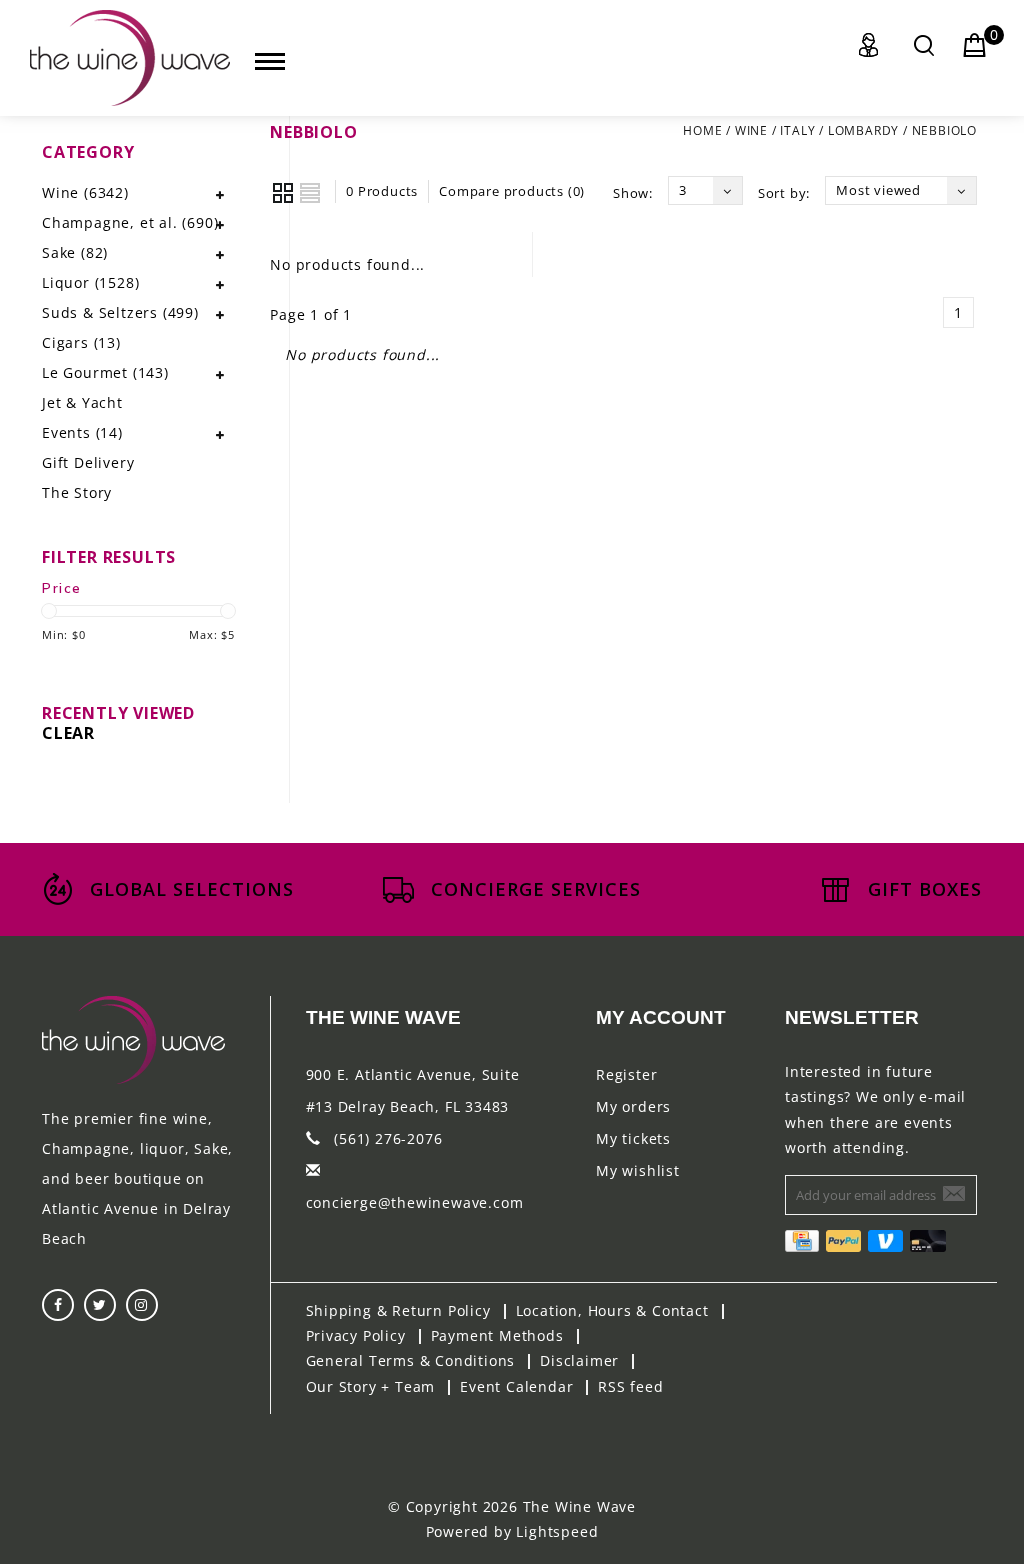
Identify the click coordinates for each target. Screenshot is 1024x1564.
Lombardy (863, 130)
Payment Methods (497, 1335)
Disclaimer (579, 1360)
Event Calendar (516, 1386)
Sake (75, 252)
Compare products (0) (512, 191)
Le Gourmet (105, 372)
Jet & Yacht (82, 402)
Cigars (81, 342)
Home (702, 130)
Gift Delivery (88, 462)
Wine (751, 130)
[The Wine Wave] (130, 58)
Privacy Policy (356, 1335)
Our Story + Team (371, 1386)
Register (626, 1074)
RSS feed (630, 1386)
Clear (68, 733)
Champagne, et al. (130, 222)
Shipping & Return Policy (398, 1310)
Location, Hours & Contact (612, 1310)
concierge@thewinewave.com (415, 1202)
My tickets (633, 1138)
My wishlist (638, 1170)
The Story (77, 492)
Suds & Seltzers (120, 312)
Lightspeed (557, 1531)
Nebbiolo (944, 130)
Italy (797, 130)
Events (82, 432)
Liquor (90, 282)
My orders (633, 1106)
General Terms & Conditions (411, 1360)
